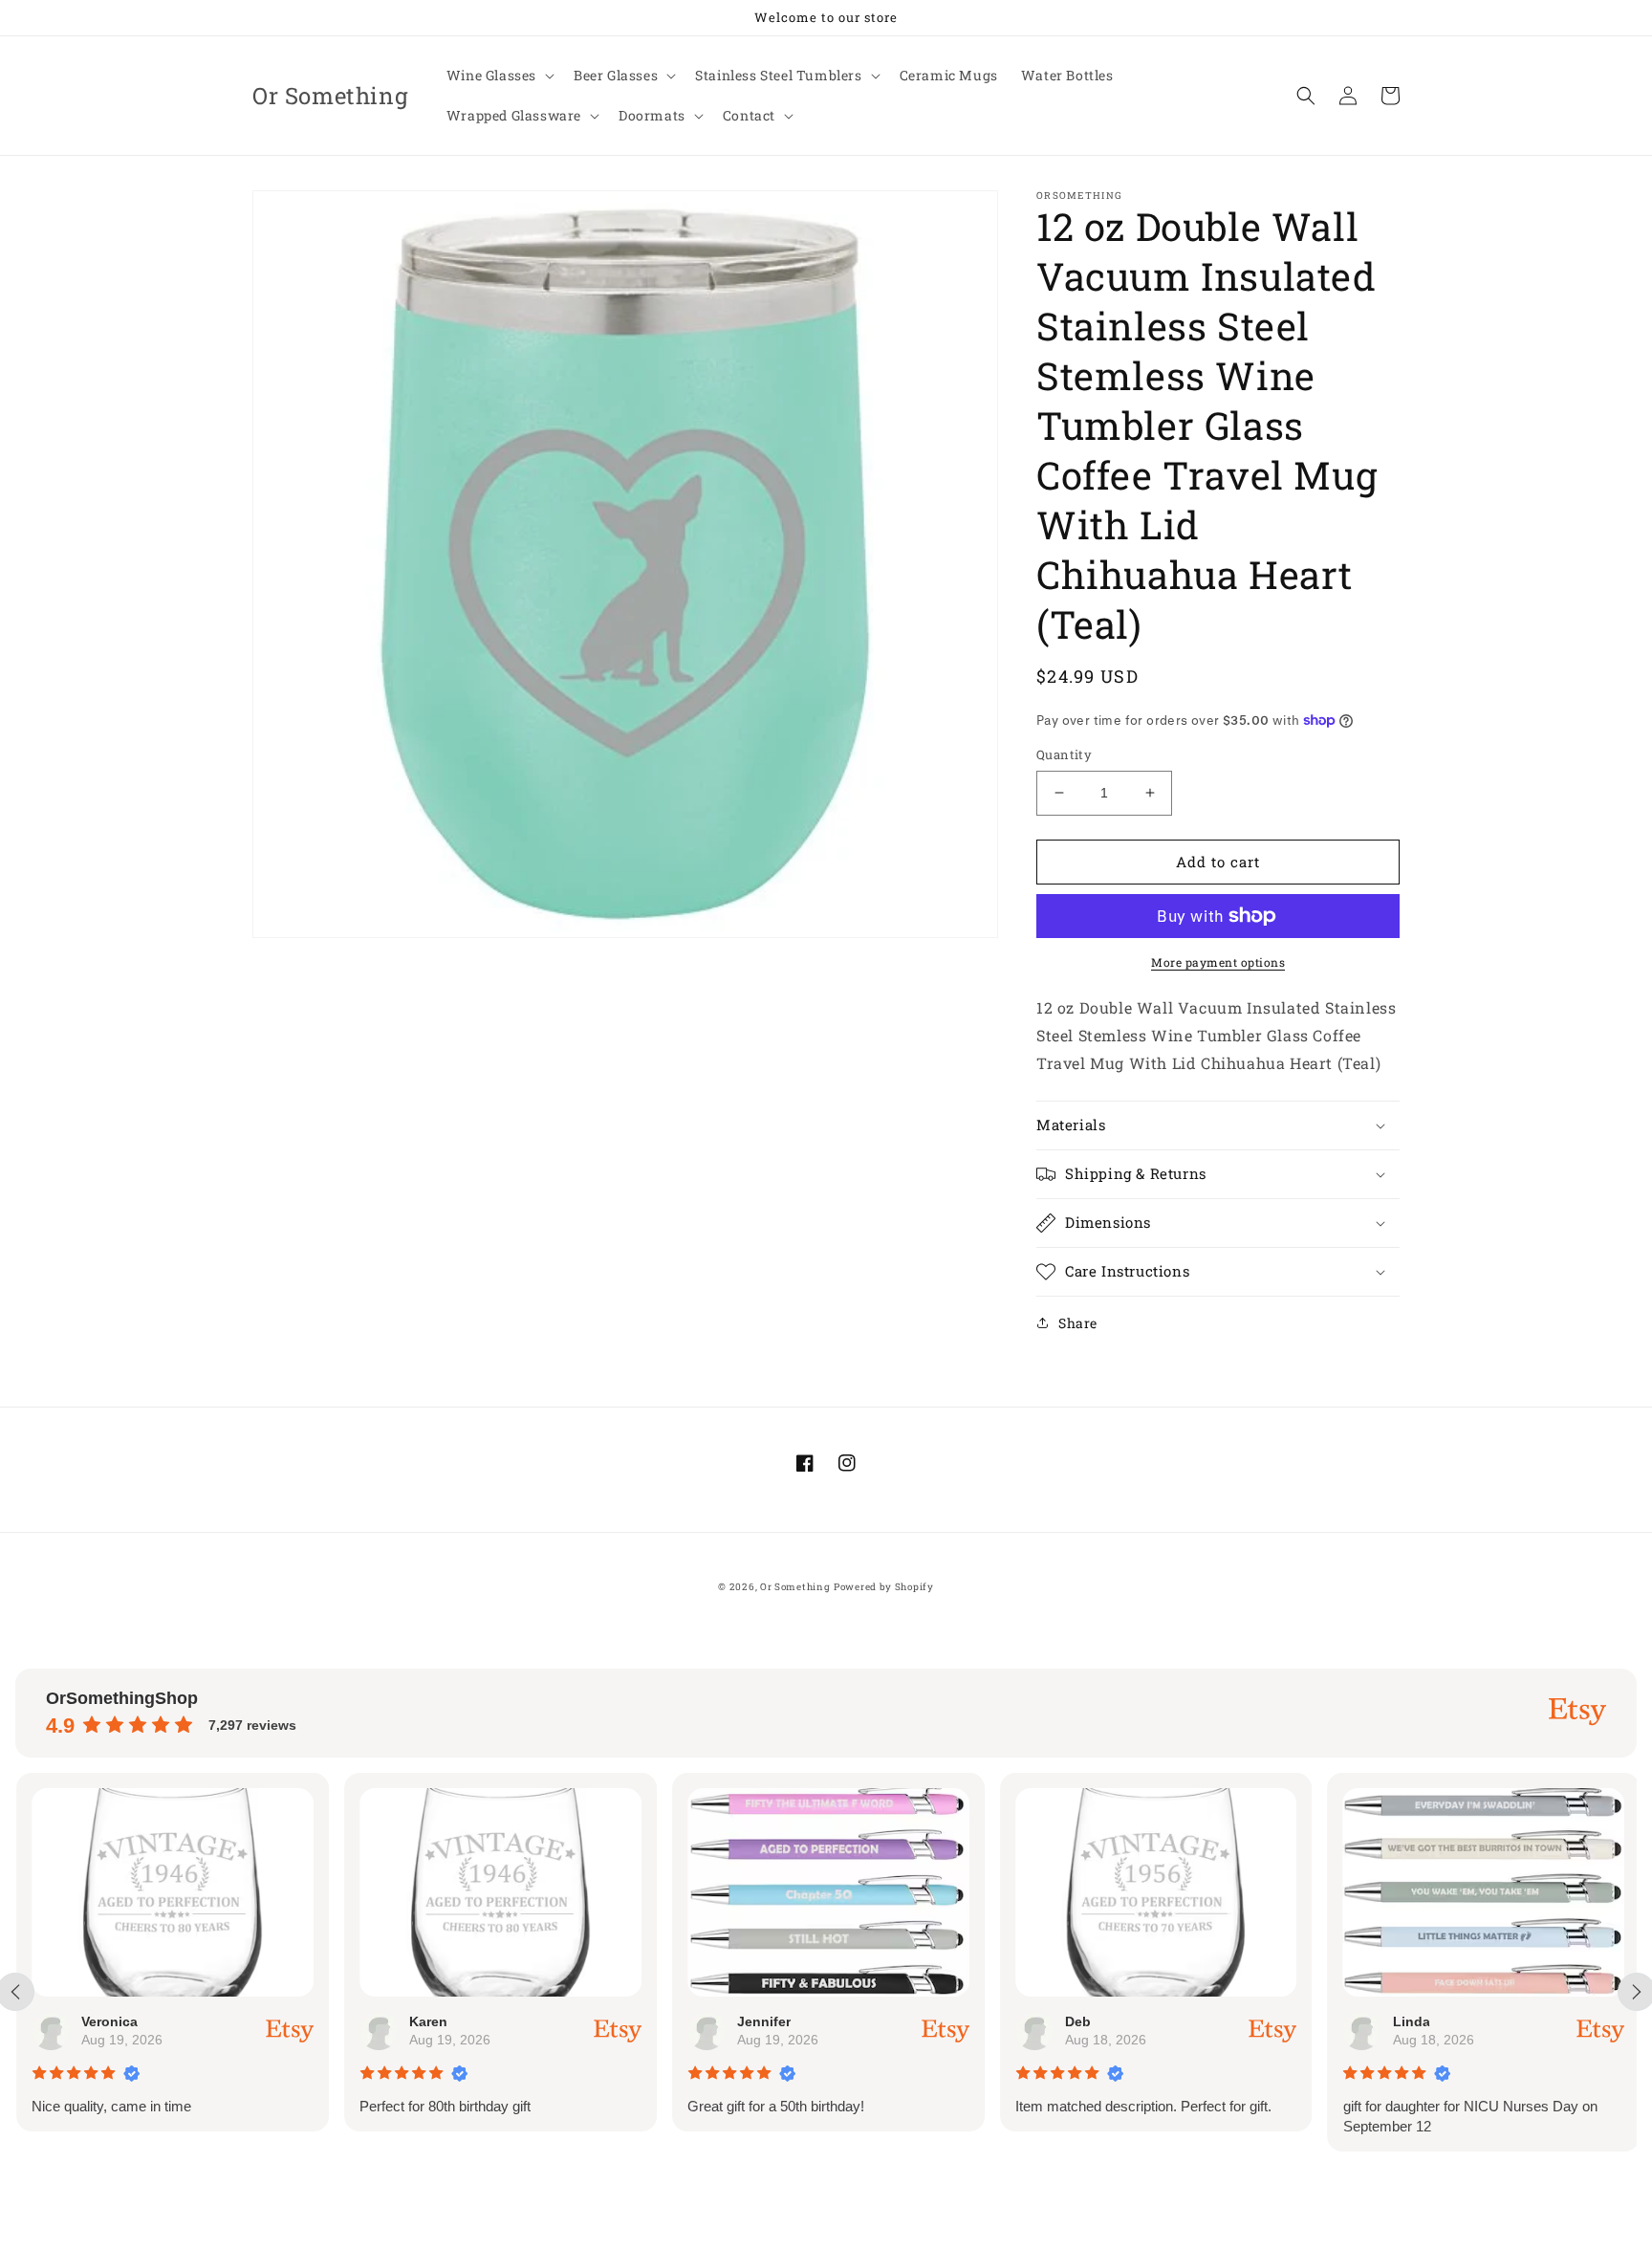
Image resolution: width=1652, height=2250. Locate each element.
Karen (427, 2021)
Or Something (795, 1587)
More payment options (1218, 962)
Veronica (109, 2021)
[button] (499, 76)
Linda (1410, 2021)
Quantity (1064, 754)
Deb (1077, 2021)
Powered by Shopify (884, 1587)
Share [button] (1078, 1323)
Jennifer (763, 2021)
